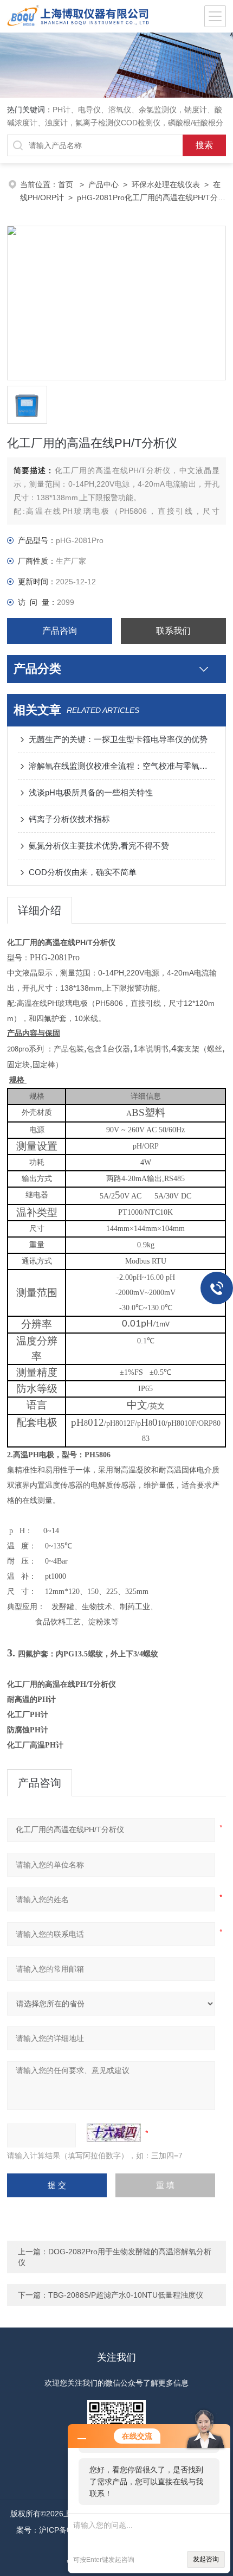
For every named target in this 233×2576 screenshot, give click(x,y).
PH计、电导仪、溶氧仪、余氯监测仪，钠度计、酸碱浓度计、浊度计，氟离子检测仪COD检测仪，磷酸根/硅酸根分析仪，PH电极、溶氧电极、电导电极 (115, 123)
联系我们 (173, 631)
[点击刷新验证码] (114, 2133)
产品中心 (103, 184)
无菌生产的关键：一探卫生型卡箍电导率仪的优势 (118, 739)
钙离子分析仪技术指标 (69, 819)
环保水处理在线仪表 (166, 184)
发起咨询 (206, 2559)
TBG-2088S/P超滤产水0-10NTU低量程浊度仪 (126, 2295)
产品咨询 (60, 631)
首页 (67, 184)
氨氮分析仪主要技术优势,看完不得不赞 (99, 846)
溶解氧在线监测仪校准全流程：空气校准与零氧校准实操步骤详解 (122, 766)
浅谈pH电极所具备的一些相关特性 (91, 792)
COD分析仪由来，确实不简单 (83, 872)
